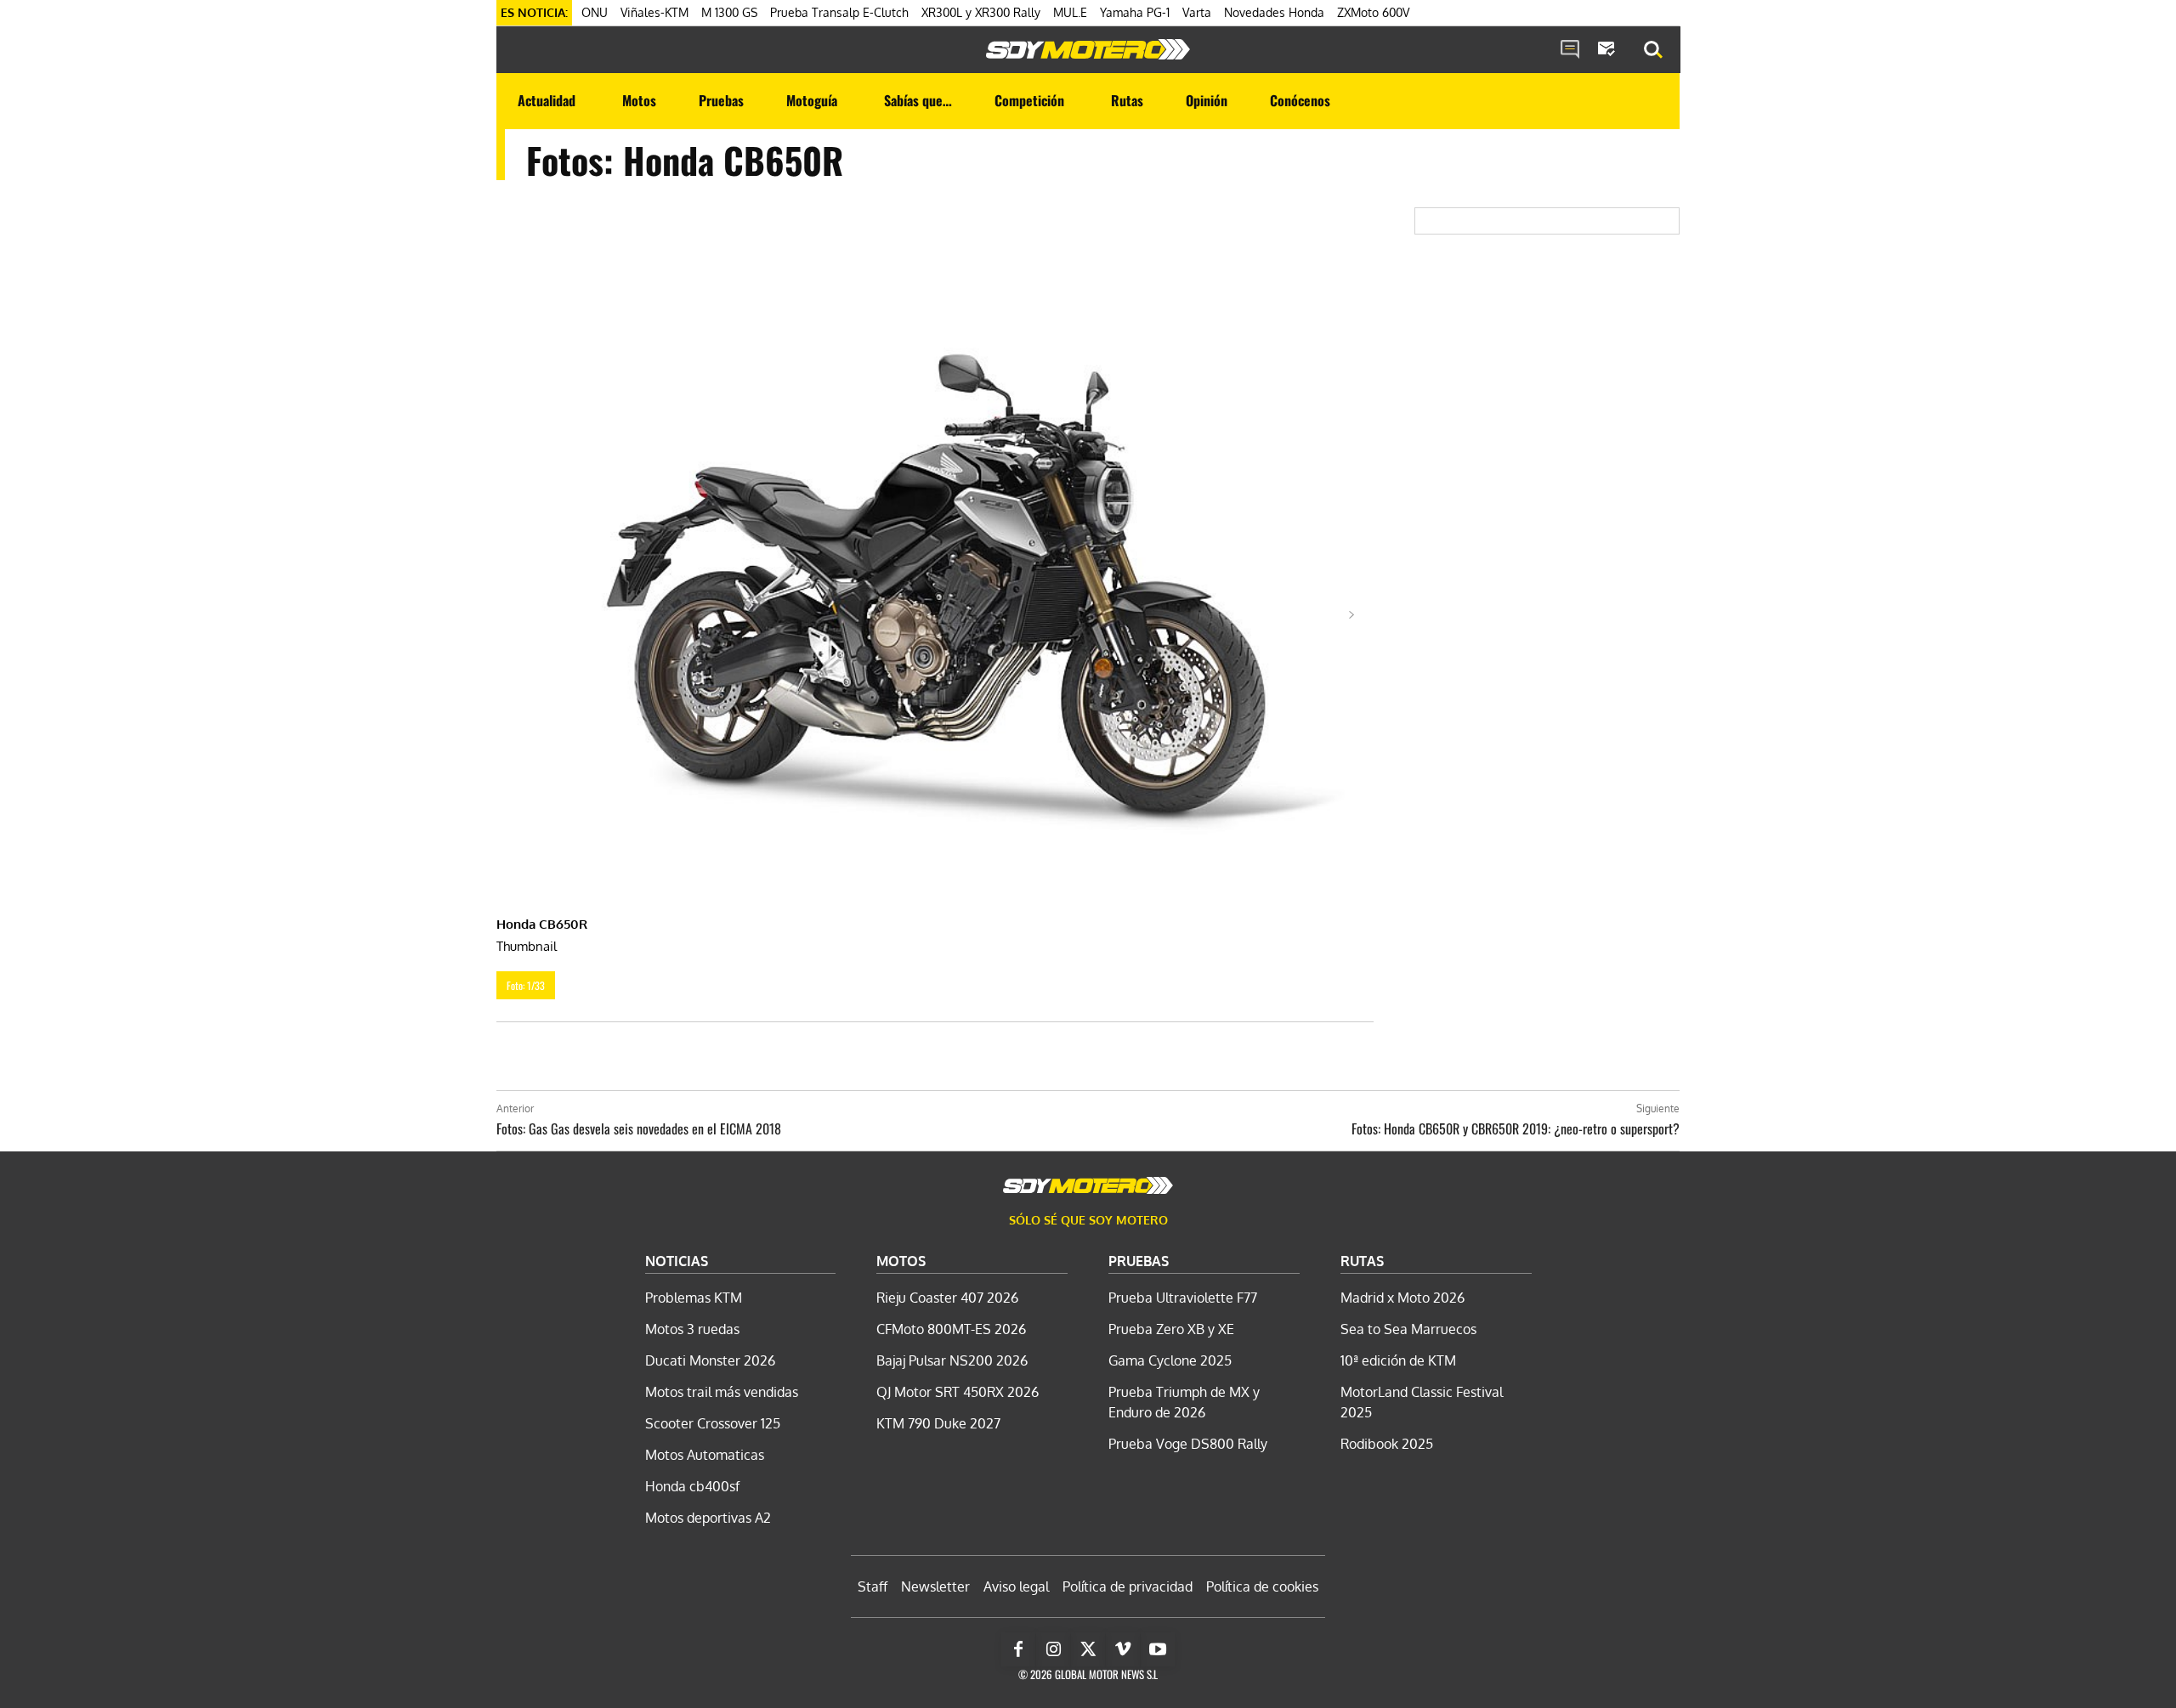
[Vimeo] (1123, 1649)
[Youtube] (1158, 1649)
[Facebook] (1018, 1649)
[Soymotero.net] (1088, 49)
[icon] (1570, 50)
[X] (1088, 1649)
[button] (1653, 50)
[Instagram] (1053, 1649)
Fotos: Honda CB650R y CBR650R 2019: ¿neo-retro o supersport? (1516, 1128)
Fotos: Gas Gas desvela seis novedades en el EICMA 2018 (639, 1128)
